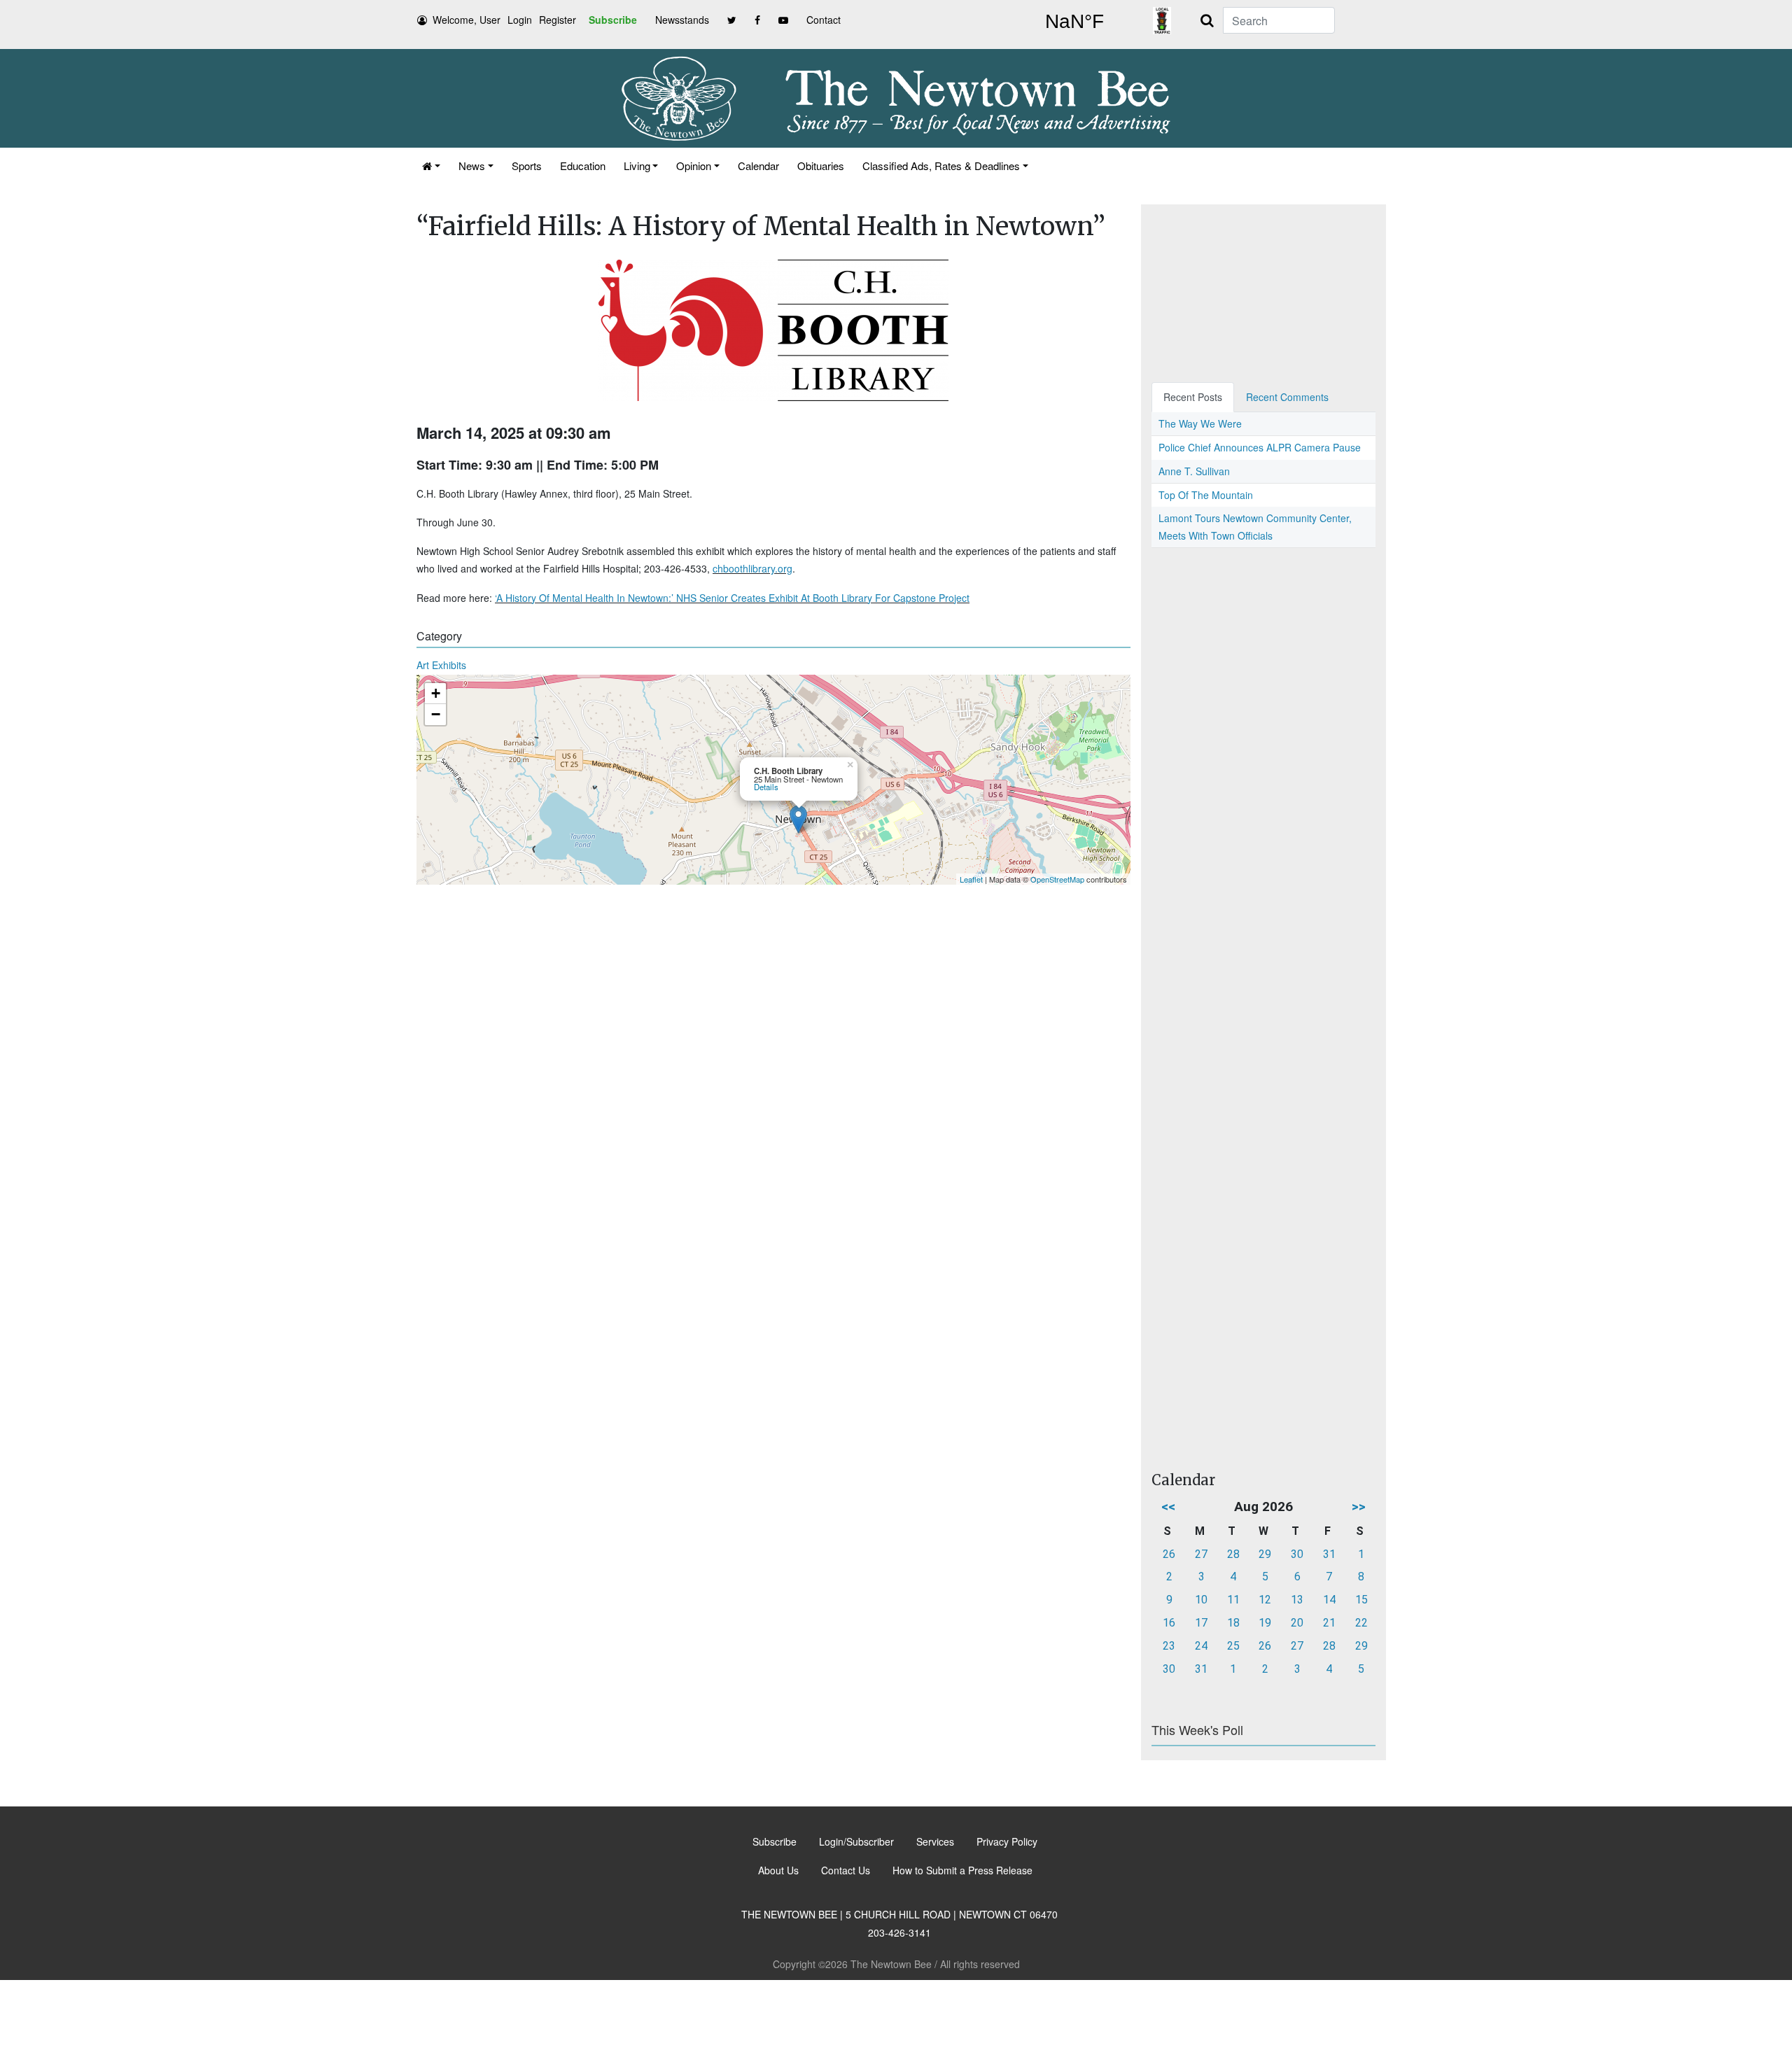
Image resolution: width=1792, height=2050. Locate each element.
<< (1168, 1507)
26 (1169, 1554)
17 (1201, 1623)
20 (1297, 1623)
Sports (527, 166)
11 (1233, 1600)
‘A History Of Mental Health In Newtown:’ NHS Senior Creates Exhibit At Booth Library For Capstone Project (732, 598)
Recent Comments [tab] (1287, 397)
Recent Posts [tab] (1193, 397)
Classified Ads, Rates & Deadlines (941, 166)
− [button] (436, 714)
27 (1201, 1554)
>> (1359, 1507)
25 (1233, 1646)
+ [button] (436, 693)
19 (1265, 1623)
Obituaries (821, 166)
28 (1233, 1554)
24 (1201, 1646)
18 (1233, 1623)
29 (1265, 1554)
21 (1329, 1623)
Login (520, 20)
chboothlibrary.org (752, 568)
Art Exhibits (441, 665)
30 (1297, 1554)
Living (637, 166)
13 (1297, 1600)
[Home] (431, 166)
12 (1265, 1600)
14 (1329, 1600)
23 (1169, 1646)
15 (1361, 1600)
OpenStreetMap (1057, 879)
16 (1169, 1623)
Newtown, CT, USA (1074, 22)
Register (558, 20)
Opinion (694, 166)
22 (1361, 1623)
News (472, 166)
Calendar (758, 166)
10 (1201, 1600)
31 (1329, 1554)
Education (583, 166)
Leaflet (971, 879)
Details (766, 787)
